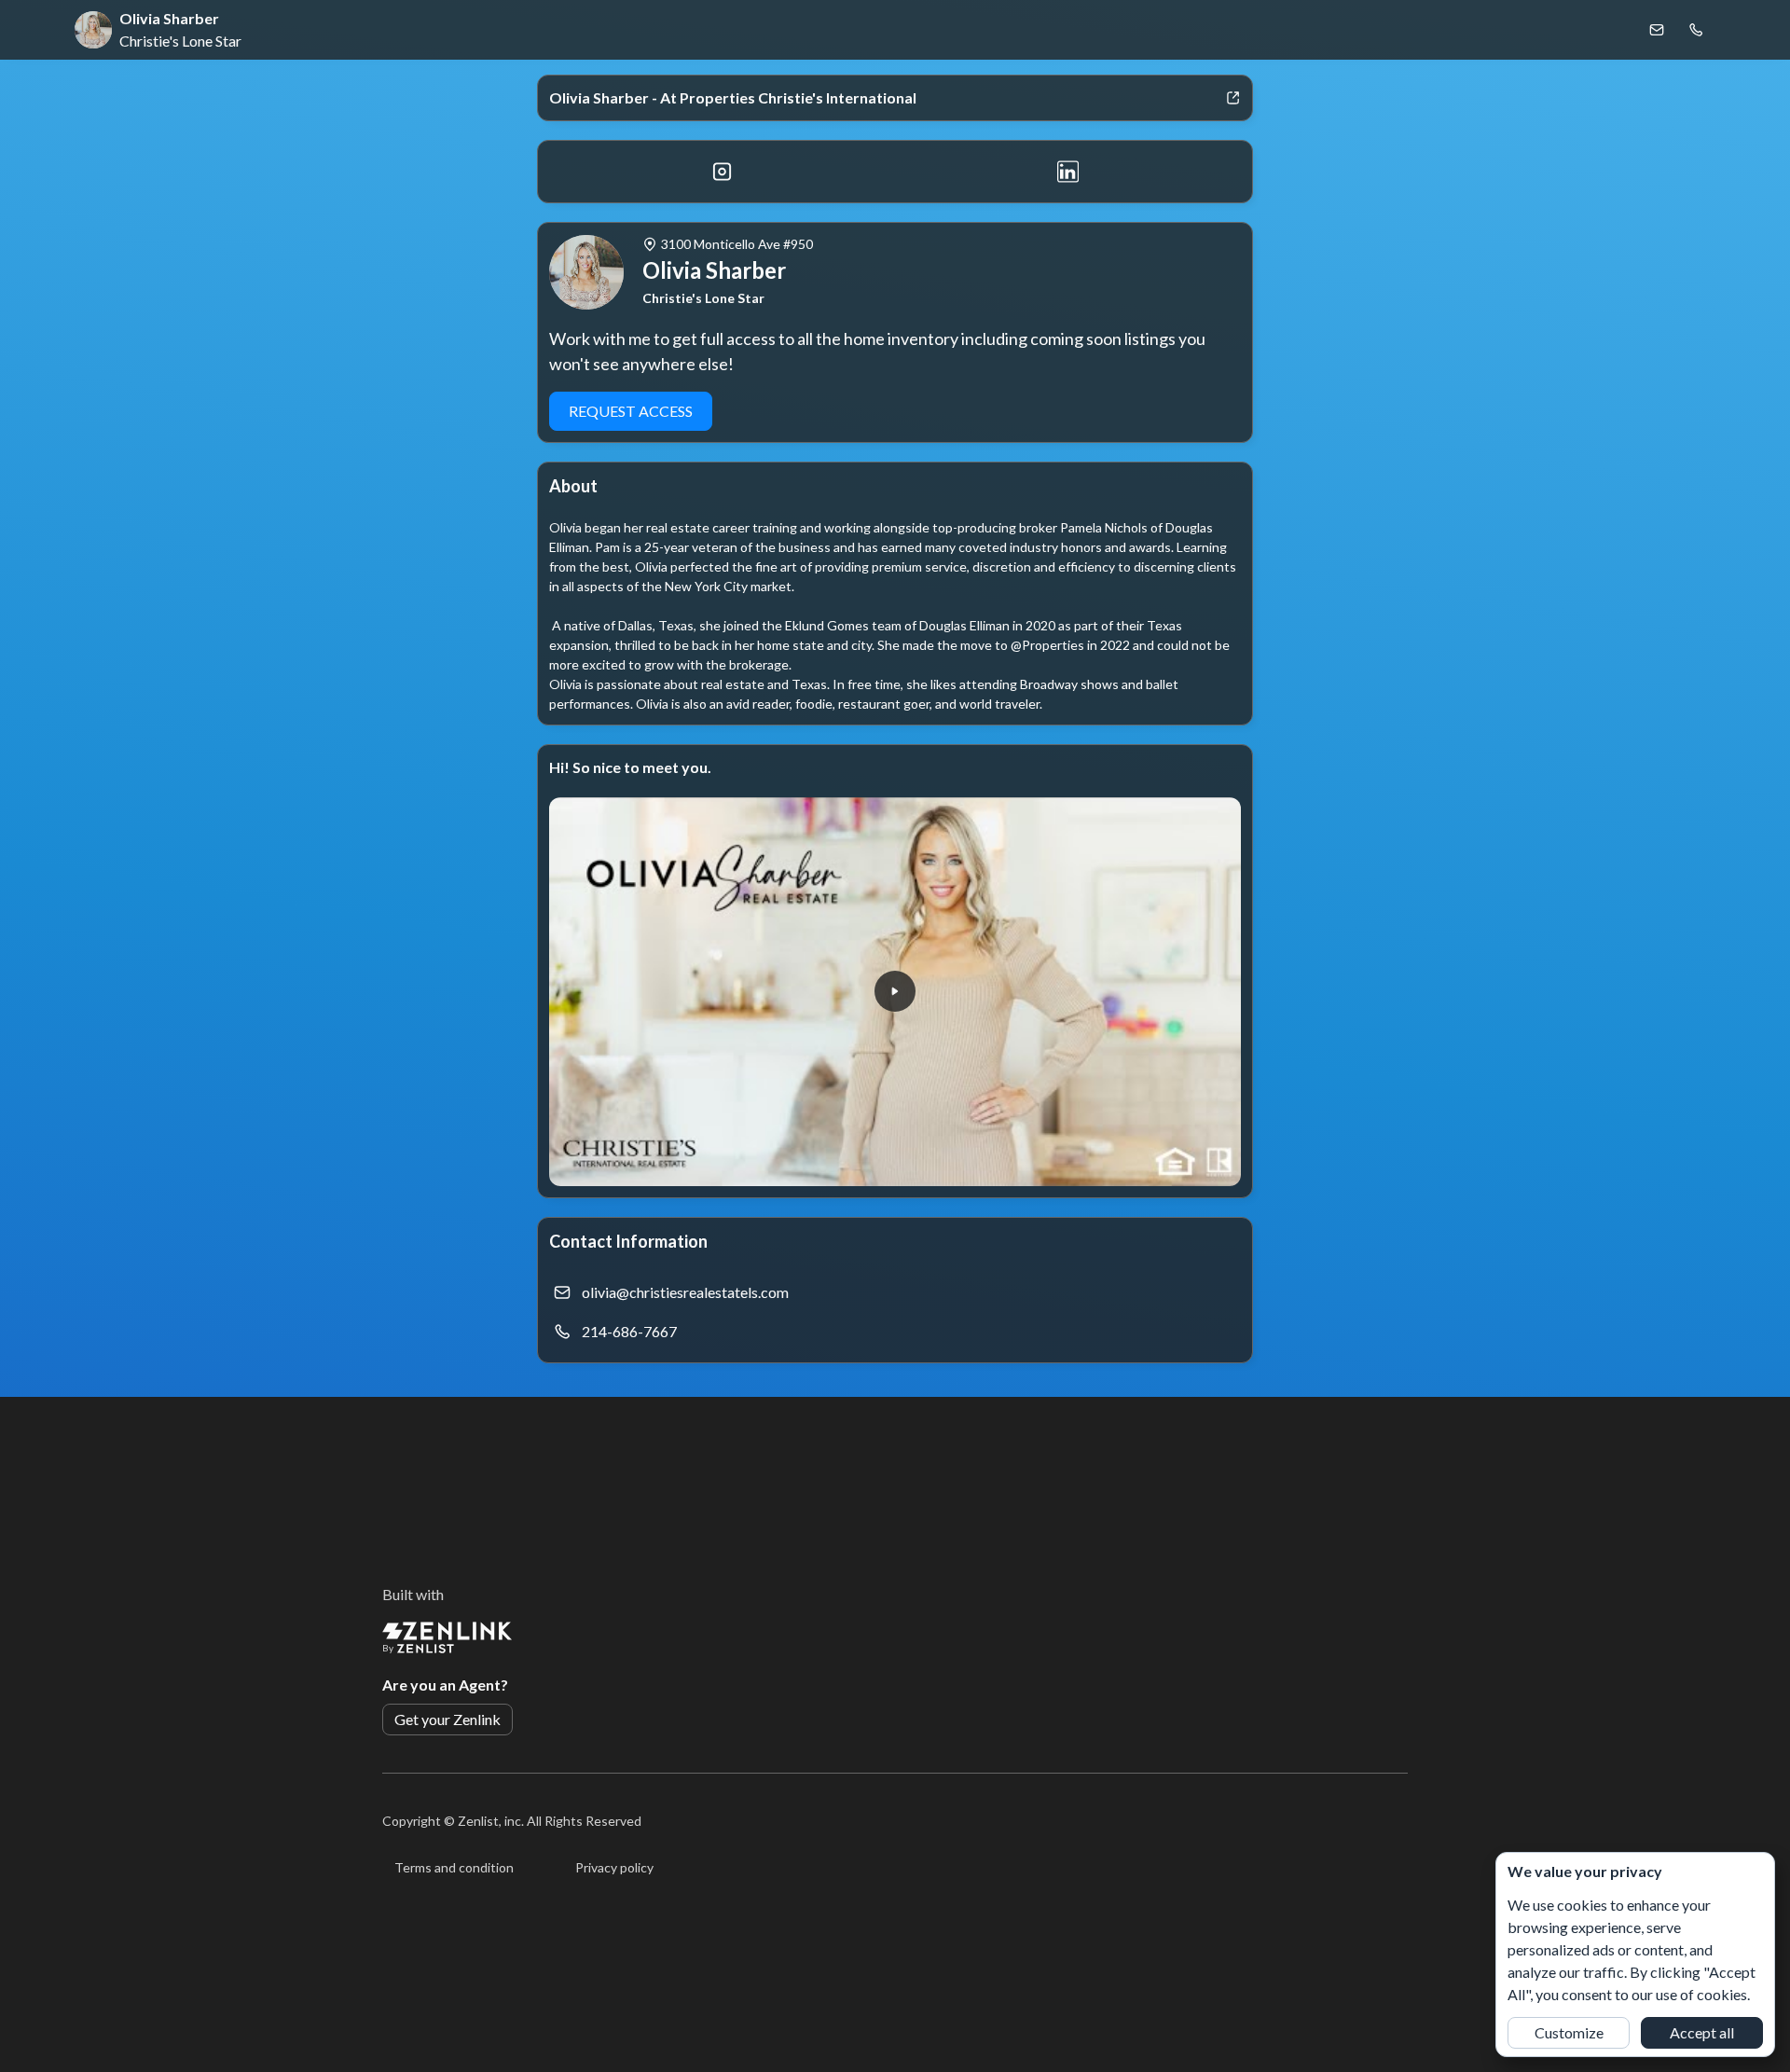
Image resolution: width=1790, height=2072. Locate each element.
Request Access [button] (631, 411)
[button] (895, 991)
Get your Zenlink (447, 1719)
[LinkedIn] (1068, 172)
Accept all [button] (1702, 2032)
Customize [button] (1569, 2032)
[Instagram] (722, 172)
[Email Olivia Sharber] (1657, 30)
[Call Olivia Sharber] (1696, 30)
